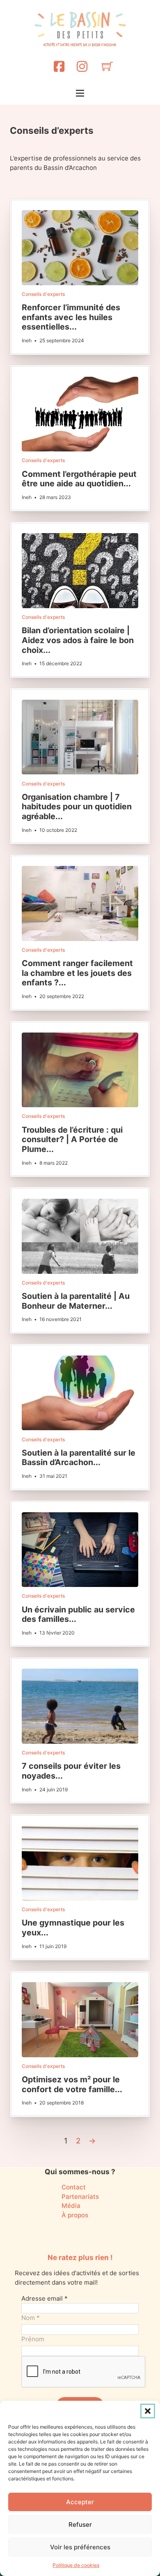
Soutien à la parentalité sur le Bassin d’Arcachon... (79, 1458)
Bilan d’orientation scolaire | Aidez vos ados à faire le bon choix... (78, 640)
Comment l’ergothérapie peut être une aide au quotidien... (79, 479)
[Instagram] (82, 66)
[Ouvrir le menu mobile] (80, 93)
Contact (74, 2187)
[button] (148, 2411)
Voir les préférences (80, 2547)
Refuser (80, 2524)
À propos (75, 2215)
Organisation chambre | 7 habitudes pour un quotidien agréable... (77, 807)
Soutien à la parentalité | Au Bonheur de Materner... (76, 1301)
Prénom (33, 2339)
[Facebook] (59, 66)
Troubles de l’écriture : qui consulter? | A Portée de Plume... (72, 1139)
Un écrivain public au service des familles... (78, 1614)
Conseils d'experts (43, 294)
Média (71, 2206)
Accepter (80, 2502)
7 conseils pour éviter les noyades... (71, 1771)
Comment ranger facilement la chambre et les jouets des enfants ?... (77, 973)
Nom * (31, 2318)
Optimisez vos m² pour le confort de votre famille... (72, 2084)
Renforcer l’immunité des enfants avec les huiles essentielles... (71, 317)
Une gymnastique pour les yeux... (73, 1928)
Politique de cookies (76, 2565)
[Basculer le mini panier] (107, 66)
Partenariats (80, 2197)
